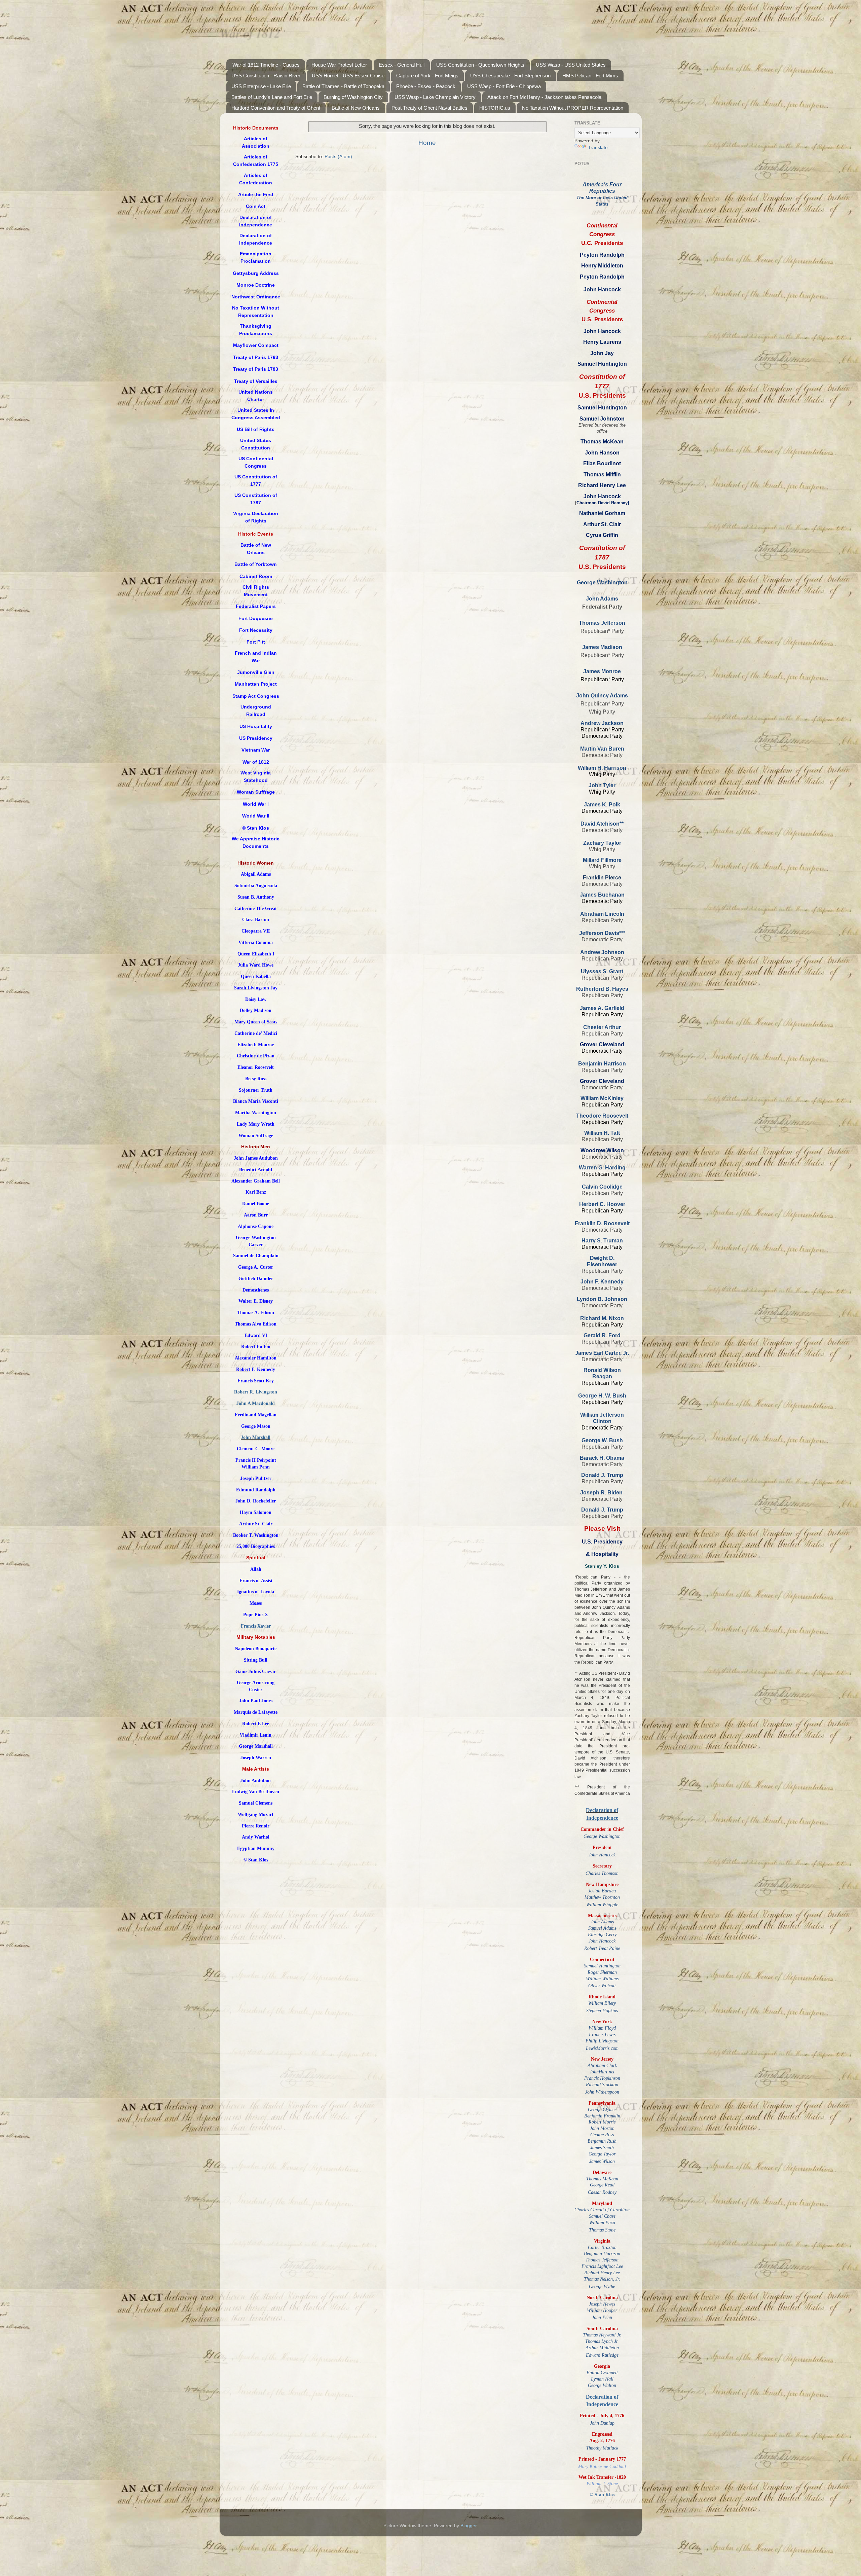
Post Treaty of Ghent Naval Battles (429, 108)
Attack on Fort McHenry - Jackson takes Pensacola (544, 97)
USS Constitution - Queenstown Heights (480, 65)
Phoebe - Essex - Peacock (426, 86)
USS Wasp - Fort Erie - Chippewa (504, 86)
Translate (598, 148)
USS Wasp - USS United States (571, 65)
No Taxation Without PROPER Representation (573, 108)
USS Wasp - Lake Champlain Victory (435, 97)
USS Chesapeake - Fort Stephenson (510, 76)
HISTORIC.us (495, 108)
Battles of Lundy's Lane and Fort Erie (272, 97)
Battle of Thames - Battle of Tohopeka (343, 86)
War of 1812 (250, 32)
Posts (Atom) (338, 157)
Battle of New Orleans (356, 108)
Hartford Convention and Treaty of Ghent (276, 108)
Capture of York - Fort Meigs (427, 76)
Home (427, 143)
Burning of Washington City (353, 97)
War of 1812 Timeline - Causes (266, 65)
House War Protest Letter (339, 65)
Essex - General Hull (402, 65)
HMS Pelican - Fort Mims (590, 76)
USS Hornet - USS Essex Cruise (348, 76)
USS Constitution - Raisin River (266, 76)
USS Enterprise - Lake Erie (261, 86)
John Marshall (256, 1437)
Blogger (469, 2526)
